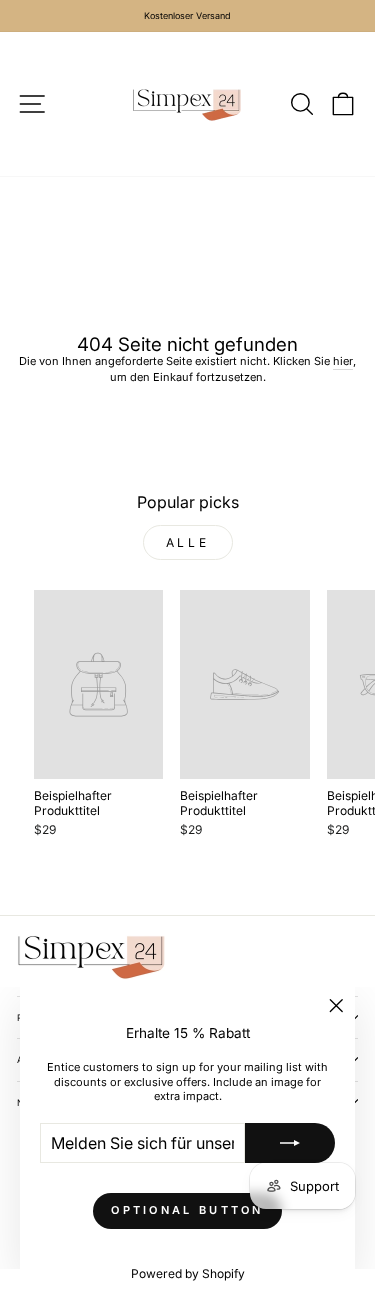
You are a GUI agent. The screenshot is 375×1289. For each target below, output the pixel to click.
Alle (187, 542)
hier (343, 361)
